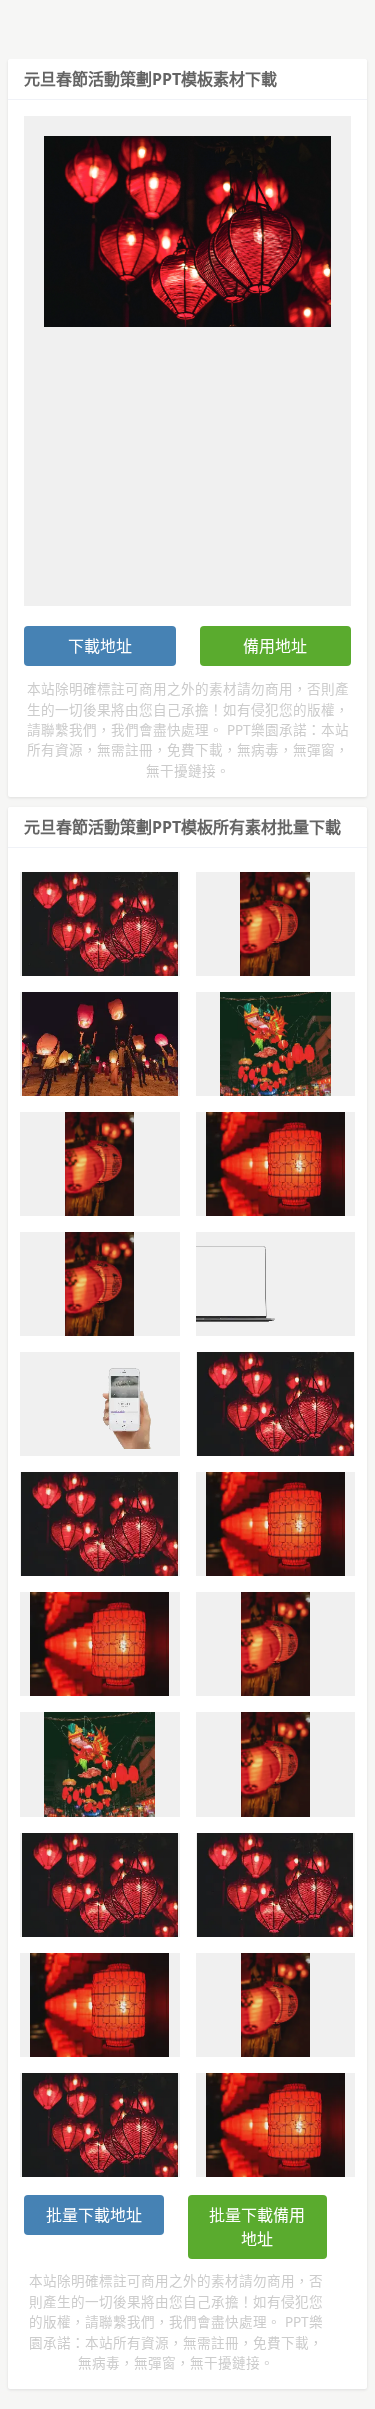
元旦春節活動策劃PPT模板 (118, 79)
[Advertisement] (187, 455)
